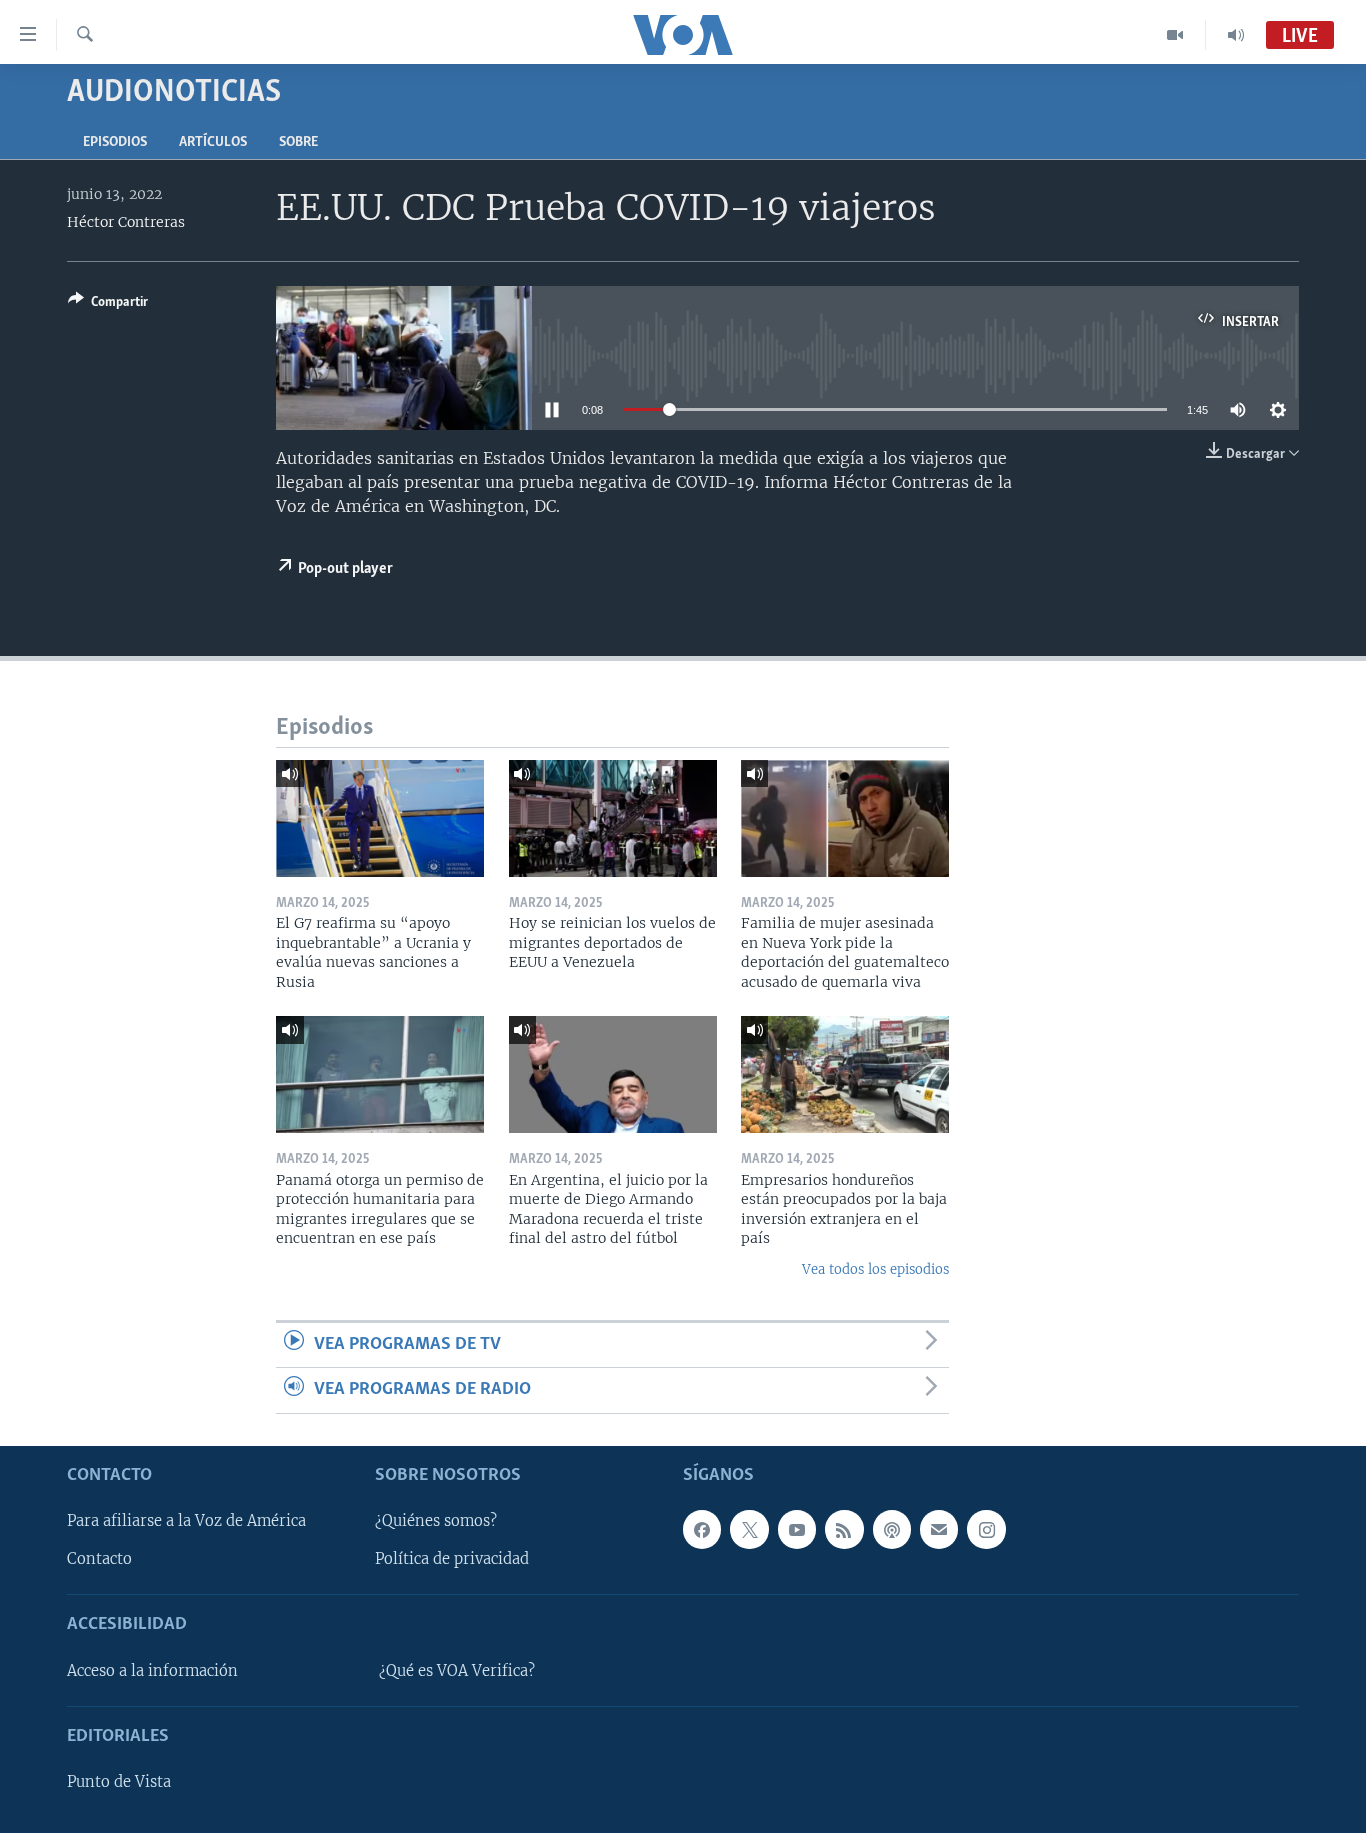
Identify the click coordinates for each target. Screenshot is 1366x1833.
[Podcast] (892, 1529)
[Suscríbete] (939, 1529)
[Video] (1175, 35)
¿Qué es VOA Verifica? (457, 1670)
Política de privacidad (452, 1559)
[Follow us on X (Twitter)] (749, 1529)
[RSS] (844, 1529)
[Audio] (1236, 35)
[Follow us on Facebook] (702, 1529)
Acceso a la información (152, 1670)
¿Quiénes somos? (436, 1521)
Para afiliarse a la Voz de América (186, 1521)
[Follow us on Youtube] (797, 1529)
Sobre (298, 142)
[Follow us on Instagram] (986, 1529)
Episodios (115, 142)
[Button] (108, 305)
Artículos (213, 142)
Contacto (99, 1559)
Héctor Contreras (126, 222)
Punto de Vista (119, 1782)
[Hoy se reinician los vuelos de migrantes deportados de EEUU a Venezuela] (613, 818)
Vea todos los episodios (875, 1269)
